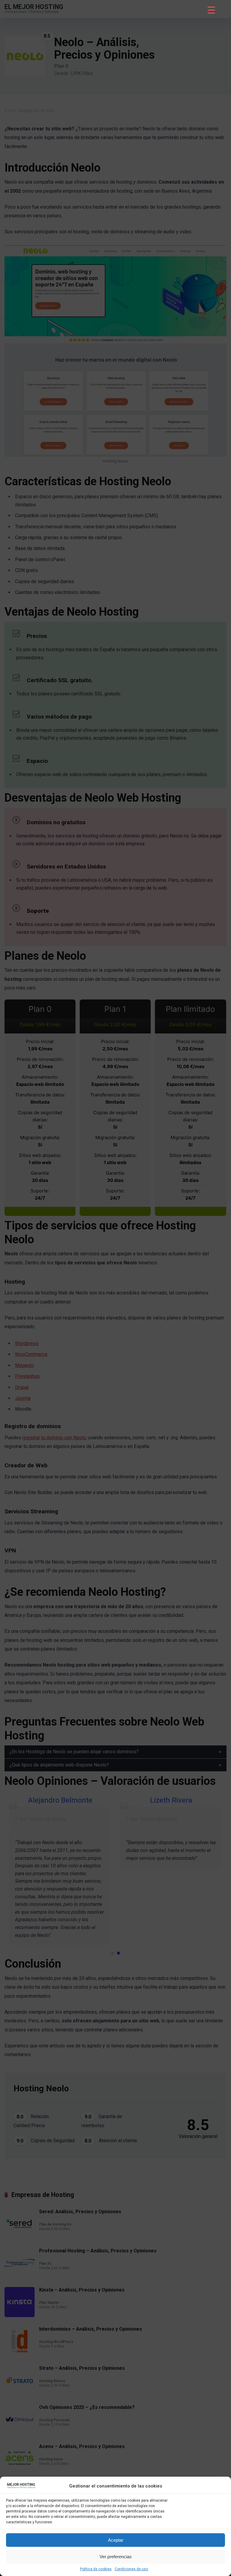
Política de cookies (96, 2569)
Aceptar (116, 2540)
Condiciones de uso (131, 2569)
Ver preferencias (116, 2557)
